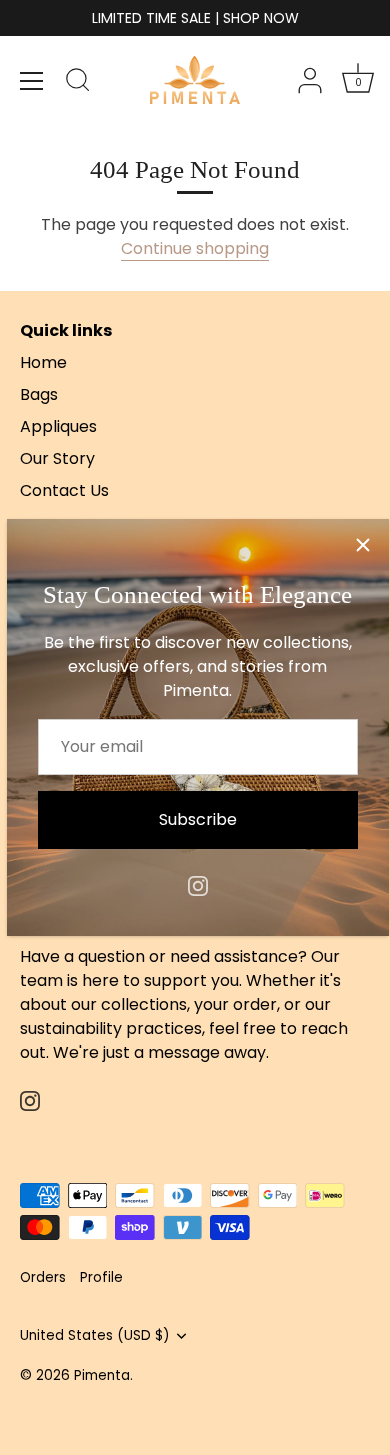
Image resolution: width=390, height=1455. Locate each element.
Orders (43, 1277)
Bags (39, 394)
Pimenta (102, 1375)
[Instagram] (198, 884)
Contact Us (64, 490)
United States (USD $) (95, 1335)
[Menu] (32, 81)
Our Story (57, 458)
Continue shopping (195, 248)
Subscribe (198, 819)
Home (43, 362)
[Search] (78, 83)
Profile (101, 1277)
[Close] (363, 545)
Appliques (58, 426)
